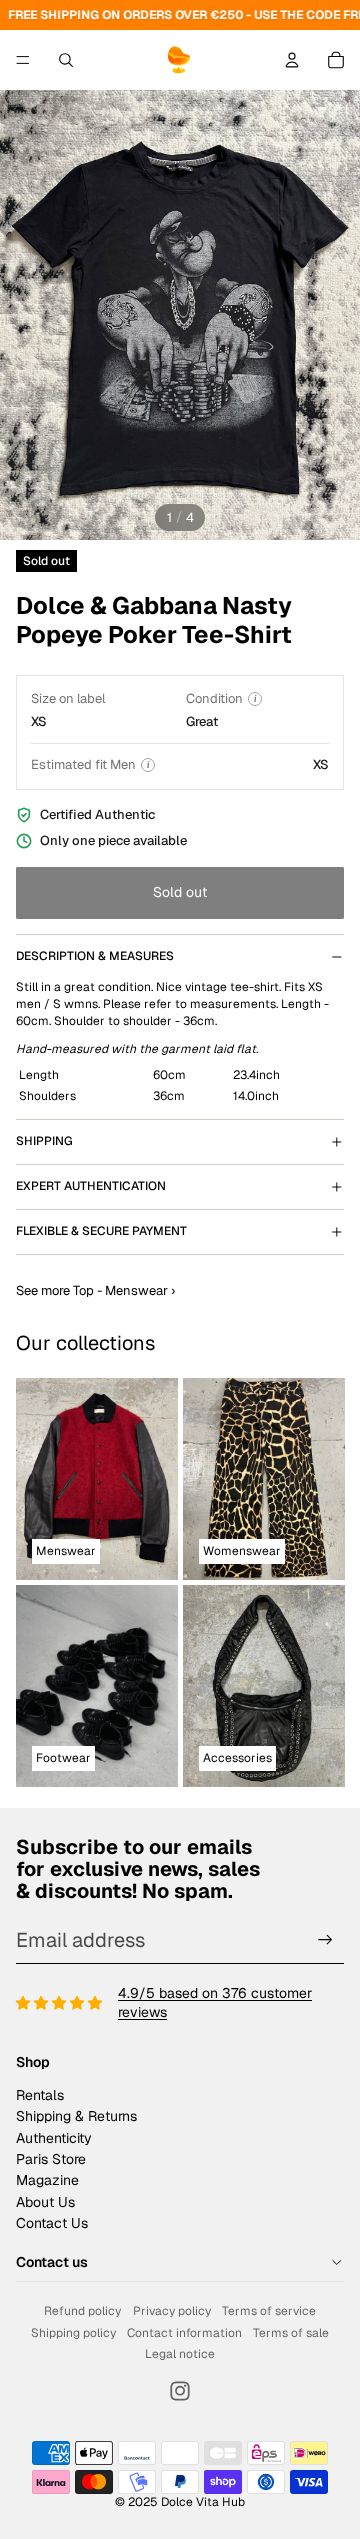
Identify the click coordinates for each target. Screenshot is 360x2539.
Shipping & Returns (76, 2116)
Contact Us (52, 2223)
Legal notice (180, 2354)
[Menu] (23, 60)
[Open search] (66, 60)
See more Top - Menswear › (95, 1290)
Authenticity (54, 2138)
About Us (45, 2202)
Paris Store (51, 2159)
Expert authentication (91, 1186)
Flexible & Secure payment (101, 1231)
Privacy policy (172, 2311)
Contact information (184, 2333)
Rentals (40, 2095)
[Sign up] (325, 1939)
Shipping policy (73, 2333)
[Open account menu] (292, 60)
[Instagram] (180, 2391)
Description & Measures (95, 956)
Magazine (47, 2180)
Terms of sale (291, 2333)
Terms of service (269, 2311)
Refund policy (82, 2311)
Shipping (44, 1141)
